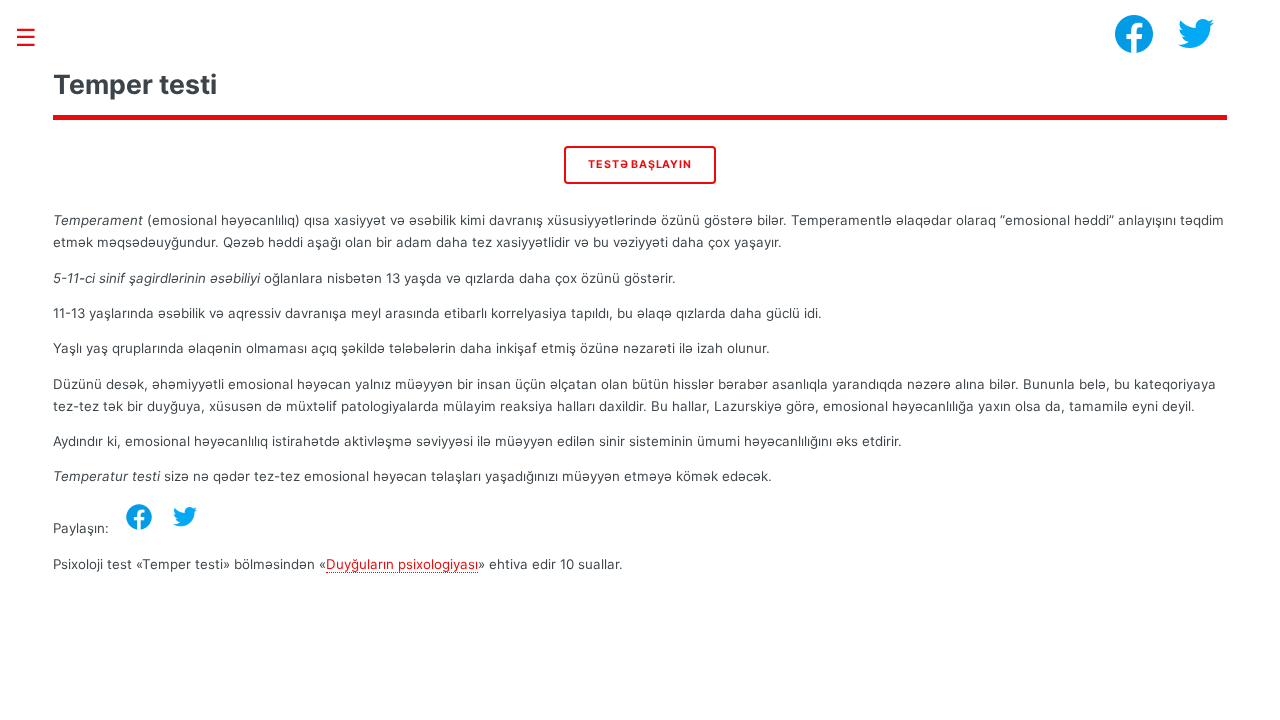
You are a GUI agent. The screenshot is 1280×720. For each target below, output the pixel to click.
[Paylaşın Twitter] (185, 517)
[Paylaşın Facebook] (139, 517)
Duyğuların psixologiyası (402, 564)
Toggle (36, 37)
